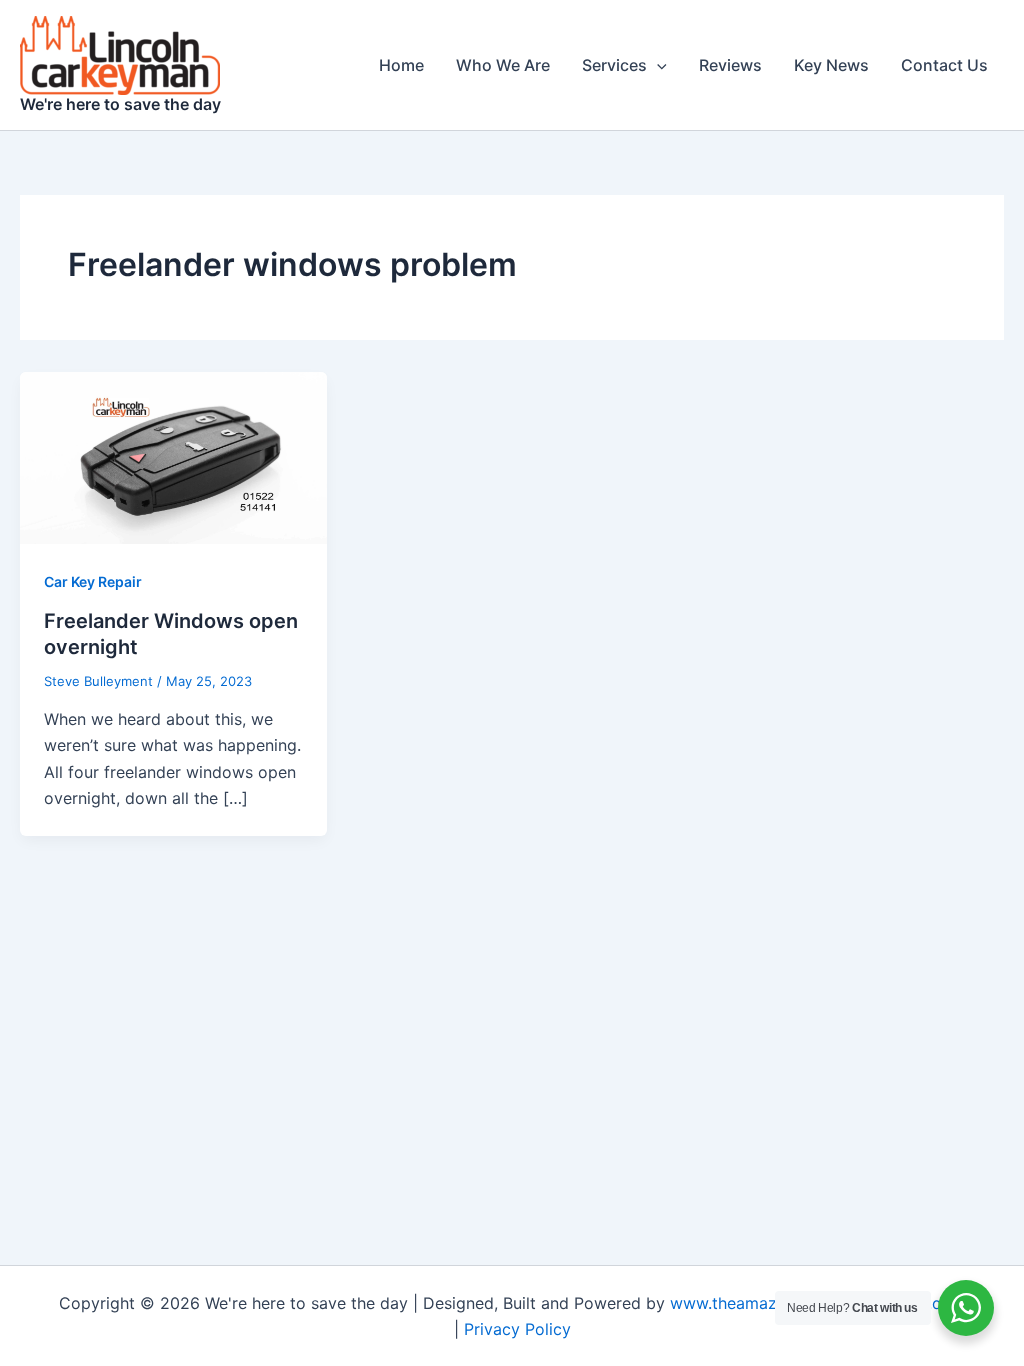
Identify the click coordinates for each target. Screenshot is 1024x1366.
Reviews (730, 65)
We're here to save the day (120, 104)
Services (614, 65)
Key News (831, 65)
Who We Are (503, 65)
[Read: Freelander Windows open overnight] (173, 457)
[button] (657, 65)
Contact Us (944, 65)
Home (401, 65)
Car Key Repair (93, 581)
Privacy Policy (517, 1329)
